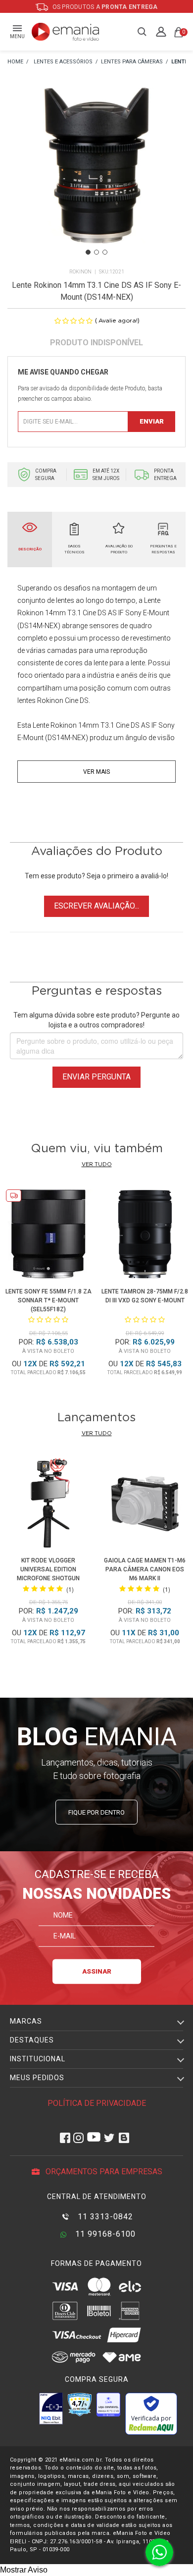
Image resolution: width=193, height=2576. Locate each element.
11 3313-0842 (104, 2217)
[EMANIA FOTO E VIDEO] (15, 62)
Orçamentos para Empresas (103, 2172)
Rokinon (80, 272)
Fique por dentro (96, 1812)
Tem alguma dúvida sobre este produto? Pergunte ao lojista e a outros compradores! (96, 1020)
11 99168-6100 (104, 2234)
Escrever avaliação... (96, 906)
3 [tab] (105, 252)
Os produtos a (104, 7)
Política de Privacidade (97, 2103)
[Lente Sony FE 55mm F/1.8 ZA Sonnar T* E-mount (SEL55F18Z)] (48, 1236)
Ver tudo (97, 1164)
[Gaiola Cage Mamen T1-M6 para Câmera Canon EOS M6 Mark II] (145, 1505)
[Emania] (66, 32)
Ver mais (96, 772)
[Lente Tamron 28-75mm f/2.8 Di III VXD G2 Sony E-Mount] (145, 1236)
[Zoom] (96, 178)
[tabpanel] (96, 179)
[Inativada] (51, 2409)
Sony (133, 613)
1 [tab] (88, 252)
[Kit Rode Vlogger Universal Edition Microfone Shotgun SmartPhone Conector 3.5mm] (48, 1505)
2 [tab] (96, 252)
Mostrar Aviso (24, 2570)
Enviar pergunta (96, 1077)
